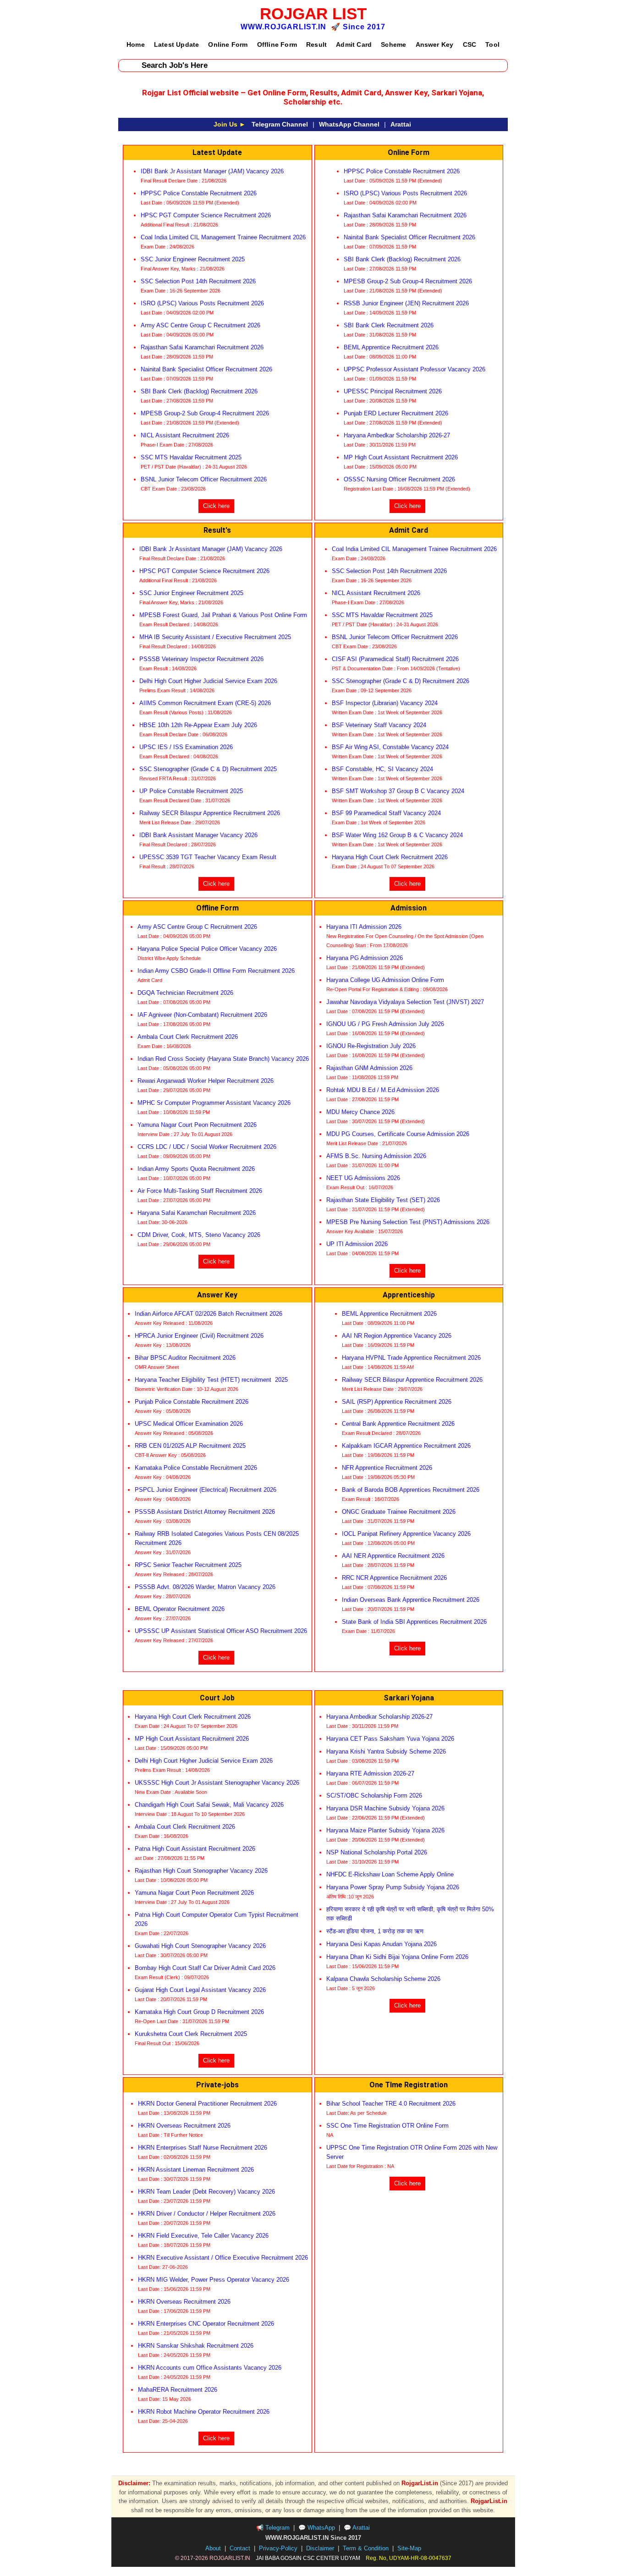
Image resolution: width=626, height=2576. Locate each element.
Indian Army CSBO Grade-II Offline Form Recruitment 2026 (217, 971)
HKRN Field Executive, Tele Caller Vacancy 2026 (203, 2236)
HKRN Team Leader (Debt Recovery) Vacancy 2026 (206, 2192)
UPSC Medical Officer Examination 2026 (189, 1424)
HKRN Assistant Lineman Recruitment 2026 (196, 2170)
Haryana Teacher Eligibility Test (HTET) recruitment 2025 (211, 1380)
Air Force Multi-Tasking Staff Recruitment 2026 (200, 1191)
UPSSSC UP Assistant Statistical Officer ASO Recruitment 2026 (221, 1631)
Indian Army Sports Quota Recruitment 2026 (196, 1169)
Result (316, 44)
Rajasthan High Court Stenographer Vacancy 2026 (201, 1871)
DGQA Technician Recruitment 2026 (185, 993)
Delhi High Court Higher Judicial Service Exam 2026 (208, 681)
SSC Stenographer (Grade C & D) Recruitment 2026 (401, 681)
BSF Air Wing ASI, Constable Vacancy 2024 (390, 747)
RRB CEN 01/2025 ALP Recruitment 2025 (190, 1446)
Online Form (228, 44)
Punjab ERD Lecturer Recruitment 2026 (396, 413)
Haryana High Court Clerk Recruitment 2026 (390, 857)
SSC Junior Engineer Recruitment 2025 (193, 259)
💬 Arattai (357, 2528)
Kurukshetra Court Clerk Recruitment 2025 (191, 2034)
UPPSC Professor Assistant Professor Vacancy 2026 (415, 369)
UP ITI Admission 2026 (357, 1244)
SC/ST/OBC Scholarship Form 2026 (374, 1795)
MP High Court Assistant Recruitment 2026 (401, 457)
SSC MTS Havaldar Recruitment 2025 (191, 457)
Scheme (393, 44)
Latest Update (177, 44)
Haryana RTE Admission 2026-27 (370, 1773)
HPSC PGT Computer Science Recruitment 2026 (207, 215)
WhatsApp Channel (349, 124)
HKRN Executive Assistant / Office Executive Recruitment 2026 (223, 2258)
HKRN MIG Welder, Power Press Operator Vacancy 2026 (214, 2280)
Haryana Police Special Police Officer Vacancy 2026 (207, 949)
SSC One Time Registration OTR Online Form (387, 2126)
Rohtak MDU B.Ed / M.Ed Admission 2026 (383, 1090)
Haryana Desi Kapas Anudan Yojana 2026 (382, 1944)
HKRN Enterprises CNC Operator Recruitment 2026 (206, 2324)
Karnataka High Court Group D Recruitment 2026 (199, 2012)
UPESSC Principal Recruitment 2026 (393, 391)
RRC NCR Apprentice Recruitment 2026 (394, 1578)
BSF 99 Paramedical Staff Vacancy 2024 (386, 813)
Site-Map (409, 2548)
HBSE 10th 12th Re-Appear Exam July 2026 (198, 725)
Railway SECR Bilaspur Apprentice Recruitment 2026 (210, 813)
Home (136, 44)
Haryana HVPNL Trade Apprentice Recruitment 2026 (411, 1358)
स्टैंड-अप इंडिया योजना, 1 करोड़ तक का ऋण (375, 1931)
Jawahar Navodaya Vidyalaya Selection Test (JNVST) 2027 (405, 1002)
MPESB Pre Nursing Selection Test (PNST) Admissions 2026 (408, 1222)
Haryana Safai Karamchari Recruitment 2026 (197, 1213)
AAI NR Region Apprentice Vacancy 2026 (397, 1336)
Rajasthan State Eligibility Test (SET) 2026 (383, 1200)
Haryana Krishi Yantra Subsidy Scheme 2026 (386, 1751)
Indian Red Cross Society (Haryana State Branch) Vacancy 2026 (223, 1059)
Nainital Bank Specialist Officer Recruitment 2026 (206, 369)
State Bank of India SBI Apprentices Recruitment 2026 (414, 1622)
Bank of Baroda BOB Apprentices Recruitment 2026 (411, 1490)
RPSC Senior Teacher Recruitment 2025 (188, 1565)
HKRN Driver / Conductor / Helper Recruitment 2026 (207, 2214)
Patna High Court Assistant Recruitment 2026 (196, 1849)
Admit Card (354, 44)
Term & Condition (366, 2548)
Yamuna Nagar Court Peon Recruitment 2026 (197, 1125)
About (213, 2548)
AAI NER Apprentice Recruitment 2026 (393, 1556)
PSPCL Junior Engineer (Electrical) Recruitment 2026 (206, 1490)
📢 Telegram (273, 2528)
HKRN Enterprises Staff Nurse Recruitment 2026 (203, 2148)
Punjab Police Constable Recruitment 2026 (192, 1402)
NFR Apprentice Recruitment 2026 (387, 1468)
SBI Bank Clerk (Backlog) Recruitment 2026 (199, 391)
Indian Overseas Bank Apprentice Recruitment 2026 (411, 1600)
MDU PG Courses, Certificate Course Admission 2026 (398, 1134)
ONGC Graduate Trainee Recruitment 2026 (399, 1512)
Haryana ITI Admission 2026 (364, 927)
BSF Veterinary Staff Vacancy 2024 (379, 725)
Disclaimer (320, 2548)
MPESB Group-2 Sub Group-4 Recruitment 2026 (205, 413)
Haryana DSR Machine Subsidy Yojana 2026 (385, 1808)
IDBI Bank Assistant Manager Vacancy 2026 (199, 835)
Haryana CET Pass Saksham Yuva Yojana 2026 (390, 1739)
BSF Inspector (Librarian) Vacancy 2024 (385, 703)
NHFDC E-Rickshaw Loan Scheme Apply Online (390, 1874)
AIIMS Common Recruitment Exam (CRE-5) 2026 (205, 703)
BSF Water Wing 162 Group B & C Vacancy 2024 (397, 835)
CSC (470, 44)
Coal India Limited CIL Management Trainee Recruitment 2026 (223, 237)
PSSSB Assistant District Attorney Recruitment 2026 (205, 1512)
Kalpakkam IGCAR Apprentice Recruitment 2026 (406, 1446)
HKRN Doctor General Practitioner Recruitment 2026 (207, 2104)
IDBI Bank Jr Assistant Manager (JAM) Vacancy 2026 (212, 171)
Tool (492, 44)
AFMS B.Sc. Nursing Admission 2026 (376, 1156)
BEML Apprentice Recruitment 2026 (391, 347)
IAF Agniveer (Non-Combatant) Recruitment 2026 (202, 1015)
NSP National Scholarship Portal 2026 (377, 1852)
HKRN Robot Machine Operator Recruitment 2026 (204, 2412)
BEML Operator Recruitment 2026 (180, 1609)
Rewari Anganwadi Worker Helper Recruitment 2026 (206, 1081)
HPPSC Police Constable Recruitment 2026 (199, 193)
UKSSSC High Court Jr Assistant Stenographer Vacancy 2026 (217, 1783)
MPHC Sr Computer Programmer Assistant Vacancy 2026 (214, 1103)
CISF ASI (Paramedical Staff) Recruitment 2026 (395, 659)
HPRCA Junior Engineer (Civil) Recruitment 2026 (199, 1336)
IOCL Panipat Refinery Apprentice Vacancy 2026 (406, 1534)
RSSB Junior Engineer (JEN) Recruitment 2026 (406, 303)
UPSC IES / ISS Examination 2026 (186, 747)
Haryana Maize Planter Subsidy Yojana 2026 (385, 1830)
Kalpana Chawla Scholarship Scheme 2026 (383, 1979)
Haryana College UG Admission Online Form (385, 980)
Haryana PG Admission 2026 (365, 958)
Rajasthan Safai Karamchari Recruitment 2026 (202, 347)
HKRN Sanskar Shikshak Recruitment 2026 (197, 2346)
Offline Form (277, 44)
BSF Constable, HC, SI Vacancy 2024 (382, 769)
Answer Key (435, 44)
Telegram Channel (280, 124)
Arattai (401, 124)
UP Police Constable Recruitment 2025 (191, 791)
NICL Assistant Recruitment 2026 (185, 435)
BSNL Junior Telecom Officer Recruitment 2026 (204, 479)
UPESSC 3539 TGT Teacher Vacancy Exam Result (208, 857)
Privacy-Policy (278, 2548)
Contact (240, 2548)
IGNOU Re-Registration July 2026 (371, 1046)
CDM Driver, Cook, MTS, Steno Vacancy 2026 (199, 1235)
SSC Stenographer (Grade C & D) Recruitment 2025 (208, 769)
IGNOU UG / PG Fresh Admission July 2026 (385, 1024)
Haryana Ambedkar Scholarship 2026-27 (397, 435)
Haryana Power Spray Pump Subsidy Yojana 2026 (393, 1887)
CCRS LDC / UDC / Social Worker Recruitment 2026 (207, 1147)
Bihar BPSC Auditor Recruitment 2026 (185, 1358)
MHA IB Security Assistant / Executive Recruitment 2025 (215, 637)
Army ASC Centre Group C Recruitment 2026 (200, 325)
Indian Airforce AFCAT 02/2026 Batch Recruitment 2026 (209, 1314)
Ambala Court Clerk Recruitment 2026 (189, 1037)
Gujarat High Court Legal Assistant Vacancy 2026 (200, 1990)
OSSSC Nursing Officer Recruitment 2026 (399, 479)
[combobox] (313, 66)
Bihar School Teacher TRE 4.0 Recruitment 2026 (391, 2104)
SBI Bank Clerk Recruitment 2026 (389, 325)
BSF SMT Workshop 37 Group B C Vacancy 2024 (398, 791)
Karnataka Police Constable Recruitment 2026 (197, 1468)
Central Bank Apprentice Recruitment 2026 (398, 1424)
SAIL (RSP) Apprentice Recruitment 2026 (397, 1402)
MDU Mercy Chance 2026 (360, 1112)
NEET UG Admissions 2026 (363, 1178)
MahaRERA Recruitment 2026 (178, 2390)
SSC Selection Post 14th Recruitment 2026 (198, 281)
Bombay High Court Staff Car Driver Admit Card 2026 (206, 1968)
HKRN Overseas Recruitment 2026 (184, 2126)
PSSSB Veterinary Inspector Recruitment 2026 (201, 659)
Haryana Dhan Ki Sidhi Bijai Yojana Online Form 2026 (397, 1957)
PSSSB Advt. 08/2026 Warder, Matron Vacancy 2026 (205, 1587)
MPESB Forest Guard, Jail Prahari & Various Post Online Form (223, 615)
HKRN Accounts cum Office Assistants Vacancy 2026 (210, 2368)
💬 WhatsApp (317, 2528)
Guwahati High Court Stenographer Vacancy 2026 (200, 1946)
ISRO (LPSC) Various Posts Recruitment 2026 (202, 303)
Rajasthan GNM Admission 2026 (369, 1068)
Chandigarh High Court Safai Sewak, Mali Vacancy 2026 (209, 1805)
